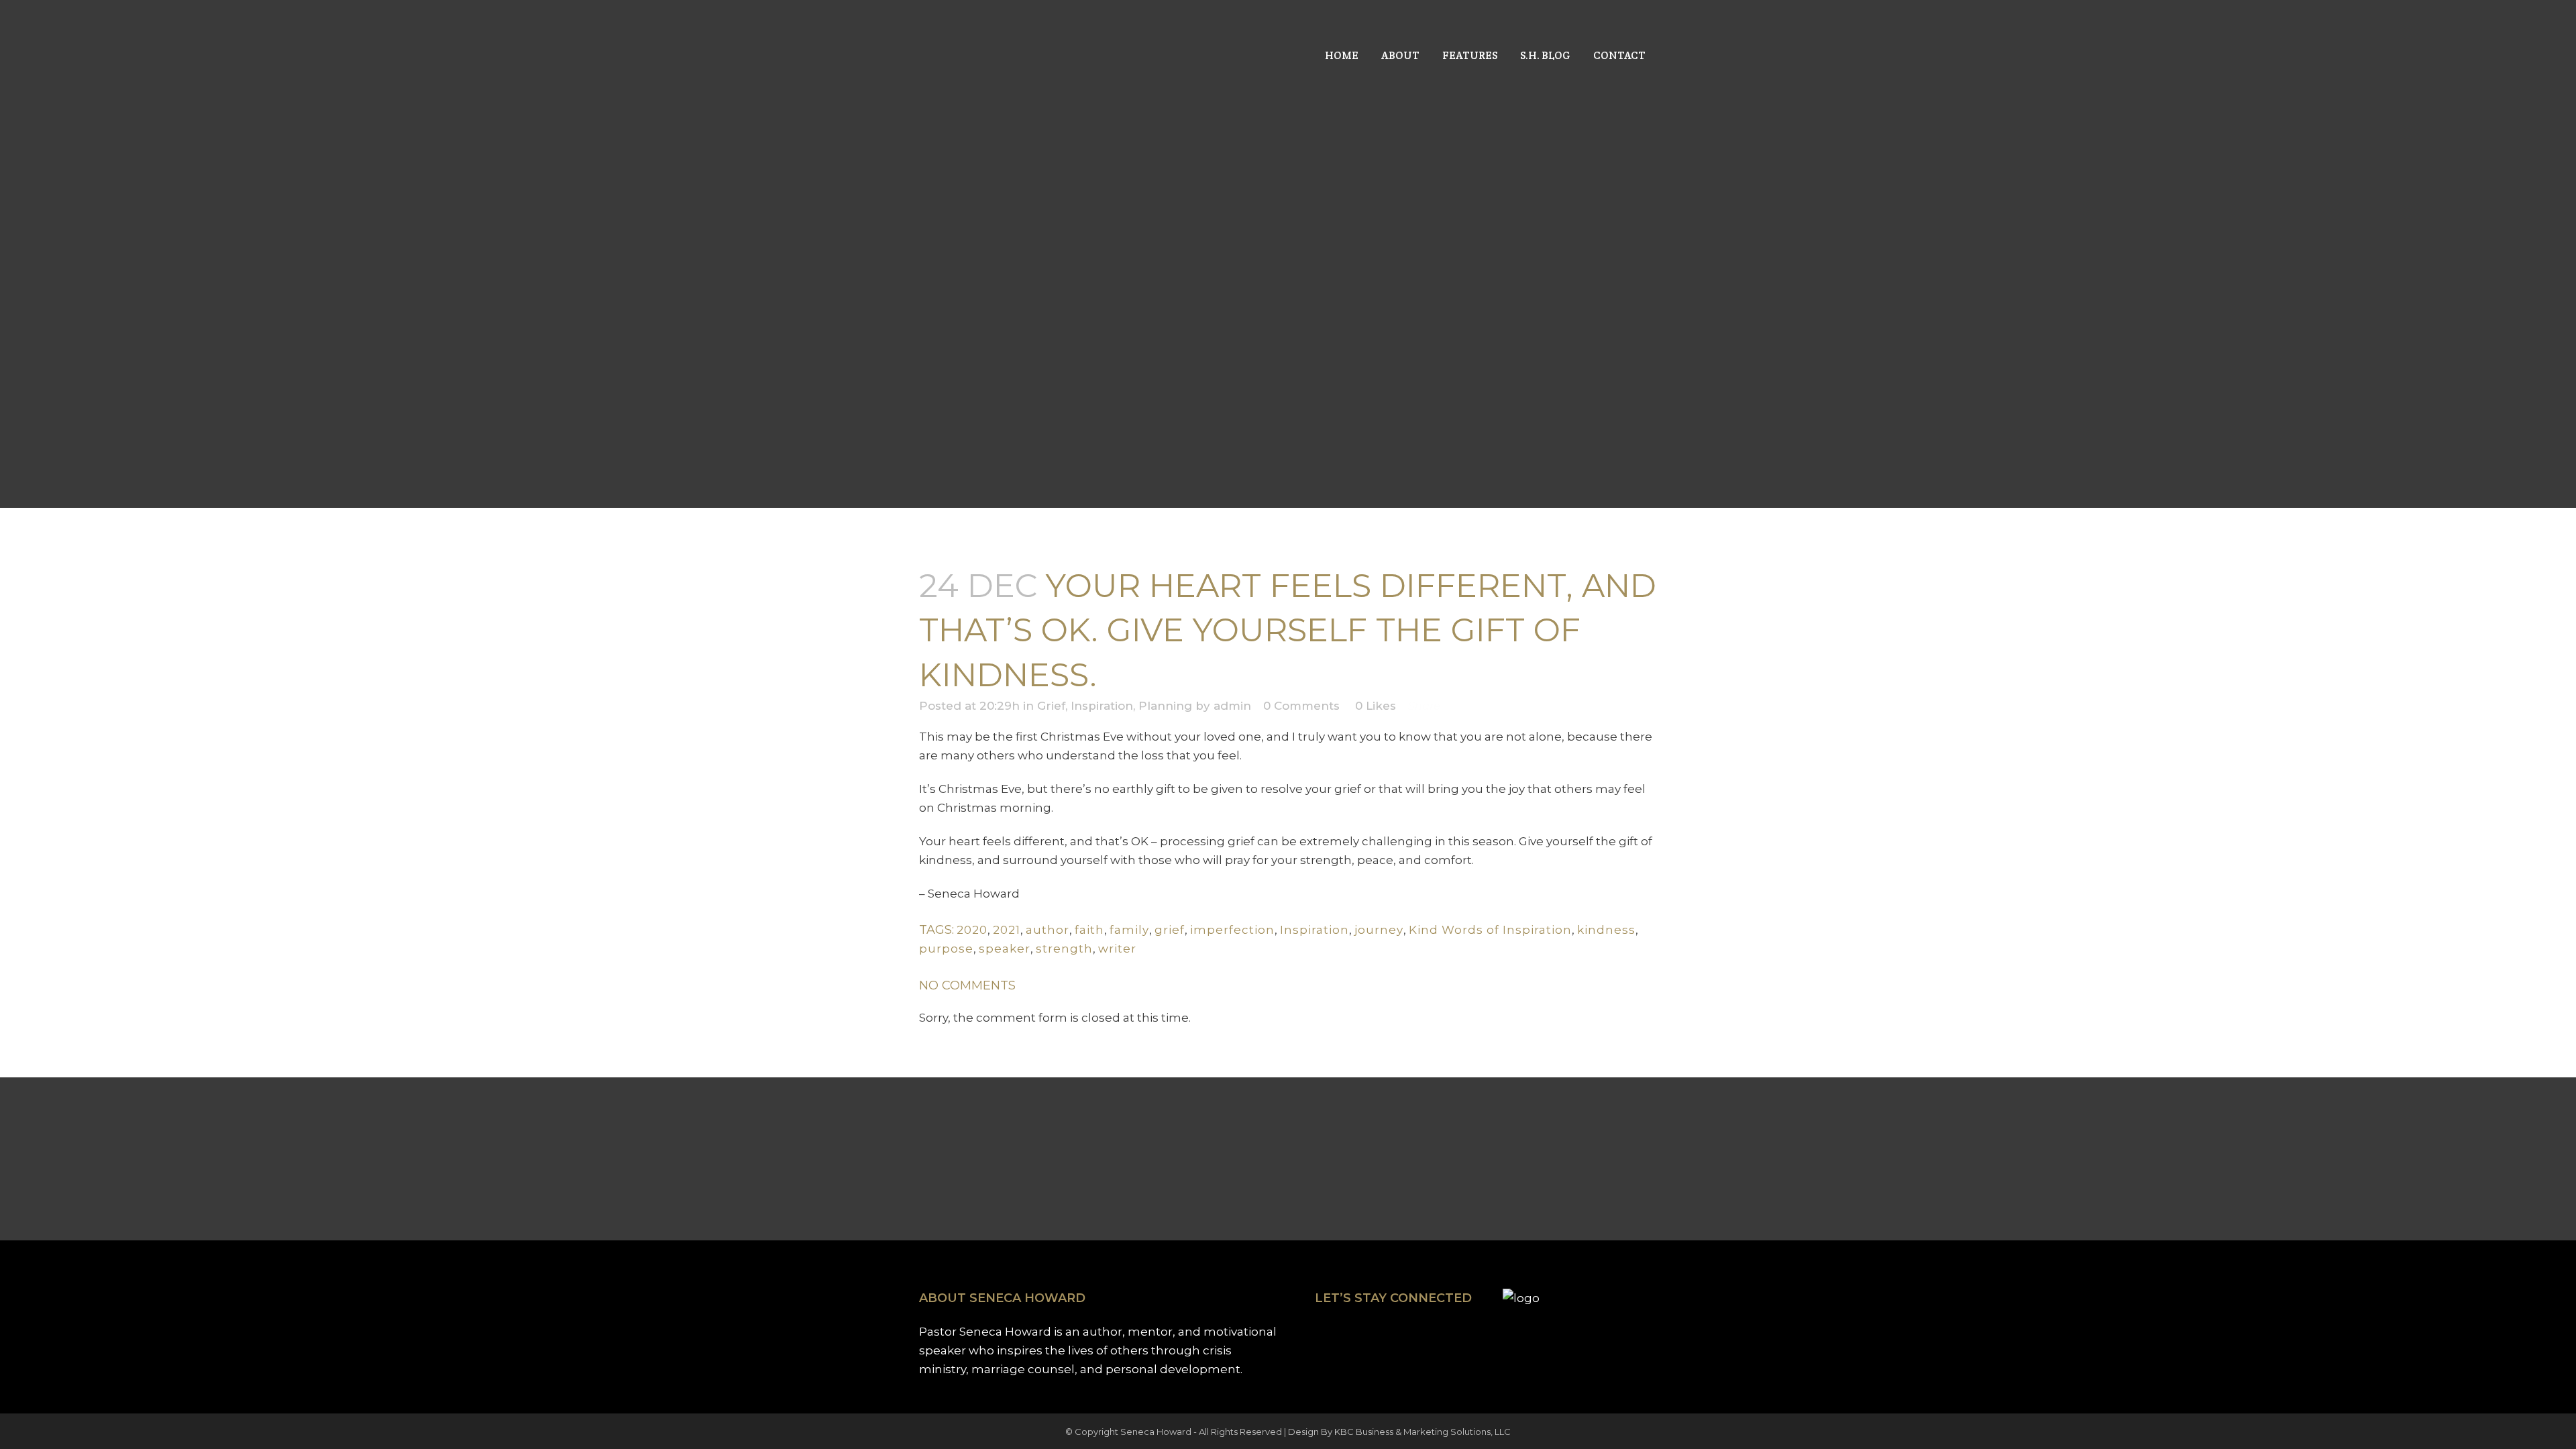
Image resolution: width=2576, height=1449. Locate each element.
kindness (1606, 930)
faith (1089, 930)
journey (1379, 930)
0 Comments (1301, 706)
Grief (1051, 706)
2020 (972, 930)
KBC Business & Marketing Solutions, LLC (1423, 1432)
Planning (1165, 706)
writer (1117, 949)
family (1129, 930)
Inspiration (1102, 706)
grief (1170, 930)
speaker (1005, 949)
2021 (1007, 930)
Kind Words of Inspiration (1490, 930)
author (1048, 930)
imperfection (1232, 930)
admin (1232, 706)
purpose (946, 949)
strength (1064, 949)
